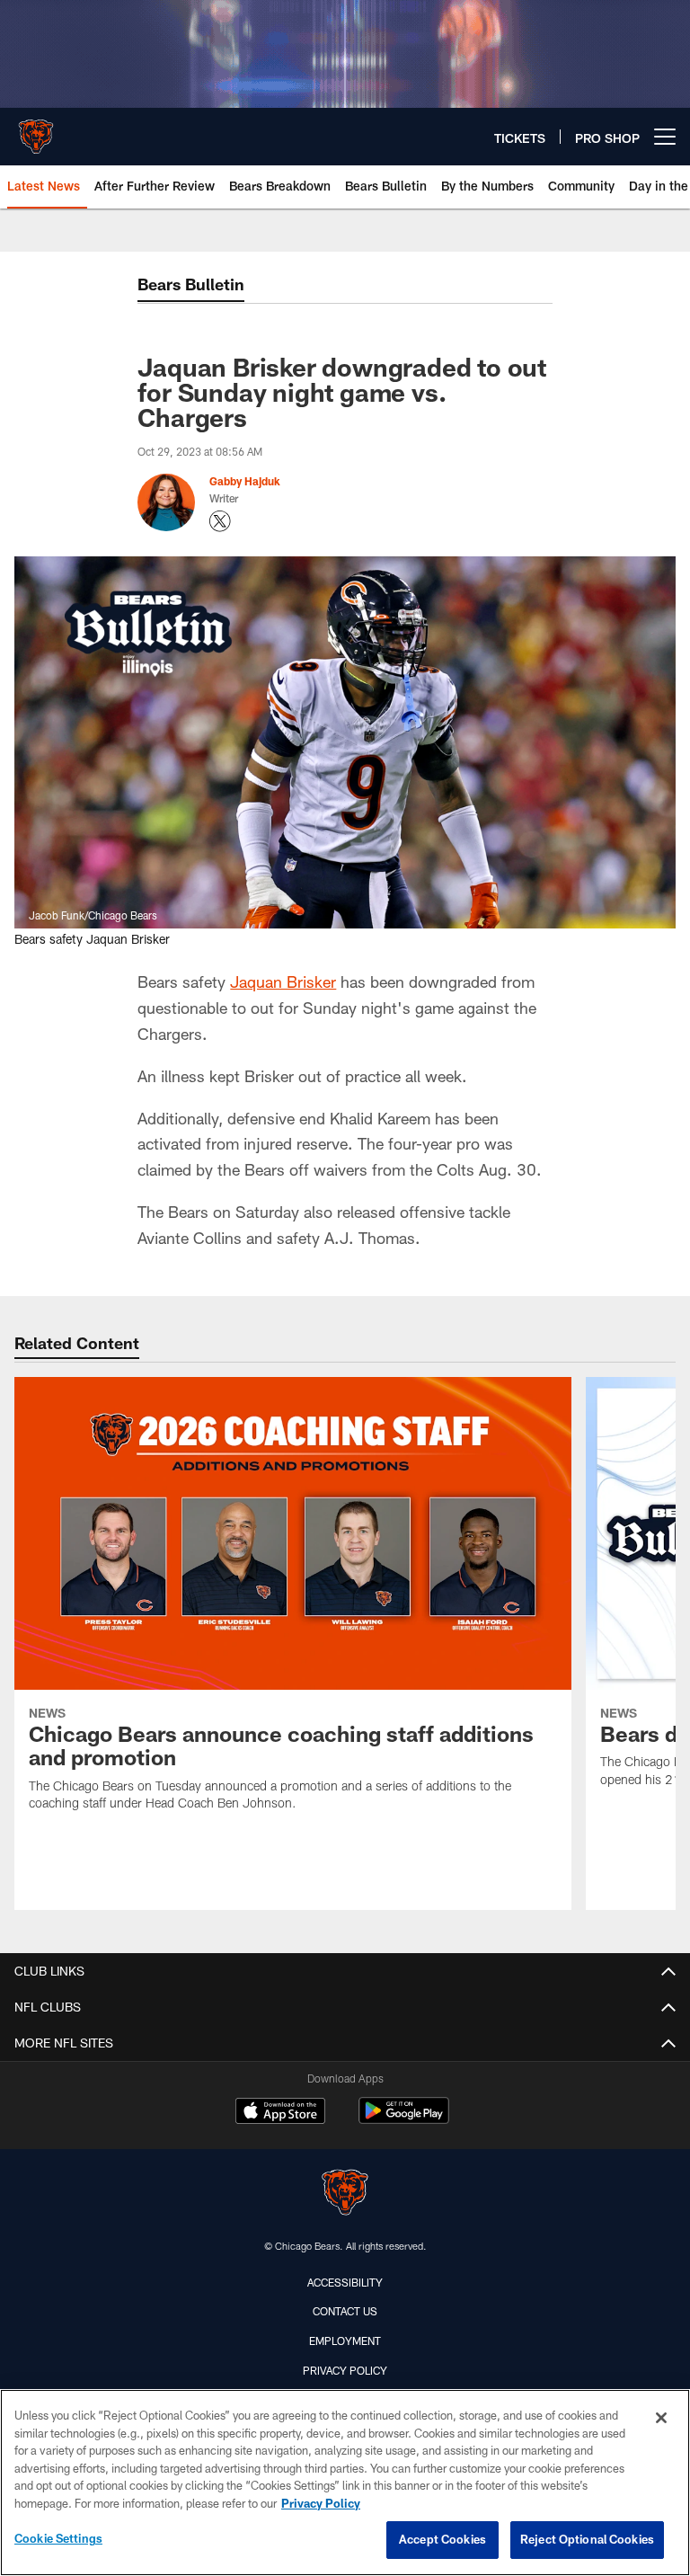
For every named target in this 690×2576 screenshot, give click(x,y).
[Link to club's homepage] (36, 129)
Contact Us (345, 2311)
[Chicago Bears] (345, 2194)
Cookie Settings (58, 2538)
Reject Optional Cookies (587, 2539)
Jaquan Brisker (283, 982)
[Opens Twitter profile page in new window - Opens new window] (220, 521)
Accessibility (345, 2282)
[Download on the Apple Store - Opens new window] (280, 2113)
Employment (345, 2341)
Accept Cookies (442, 2539)
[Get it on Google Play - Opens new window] (404, 2120)
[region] (345, 2483)
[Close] (661, 2418)
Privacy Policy (345, 2370)
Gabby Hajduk (245, 481)
